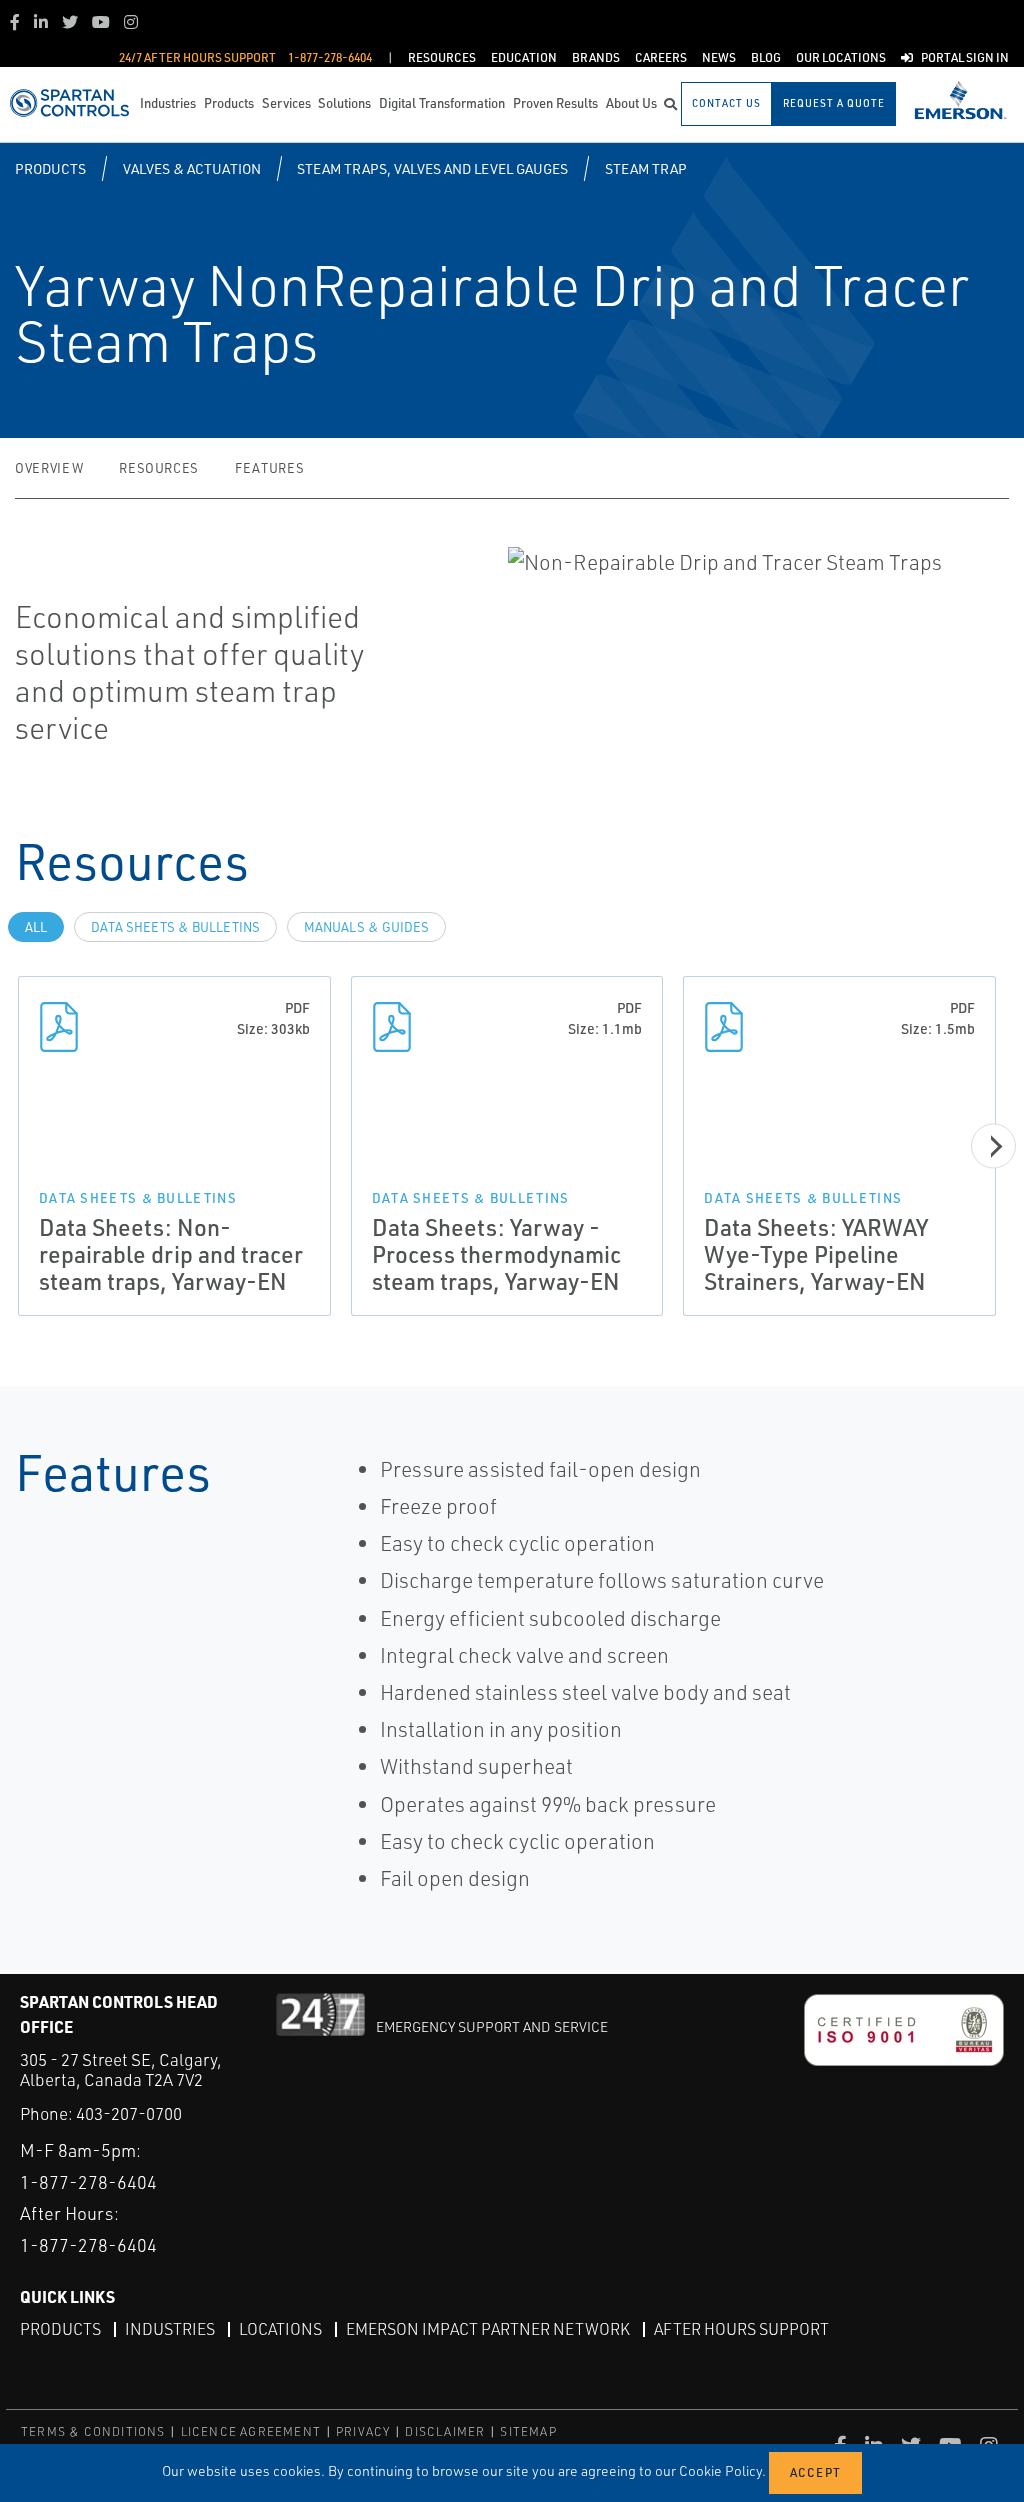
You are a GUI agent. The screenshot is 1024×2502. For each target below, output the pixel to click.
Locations (280, 2329)
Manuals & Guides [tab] (366, 927)
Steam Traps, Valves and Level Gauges (432, 168)
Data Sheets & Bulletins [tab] (175, 927)
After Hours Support (741, 2329)
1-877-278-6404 (88, 2182)
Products (50, 168)
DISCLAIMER (445, 2431)
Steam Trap (646, 168)
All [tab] (36, 927)
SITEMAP (528, 2431)
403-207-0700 (129, 2113)
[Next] (993, 1145)
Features (269, 468)
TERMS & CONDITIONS (93, 2431)
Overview (49, 468)
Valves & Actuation (192, 168)
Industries (170, 2329)
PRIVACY (363, 2431)
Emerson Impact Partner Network (488, 2329)
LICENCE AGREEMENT (251, 2431)
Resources (159, 468)
